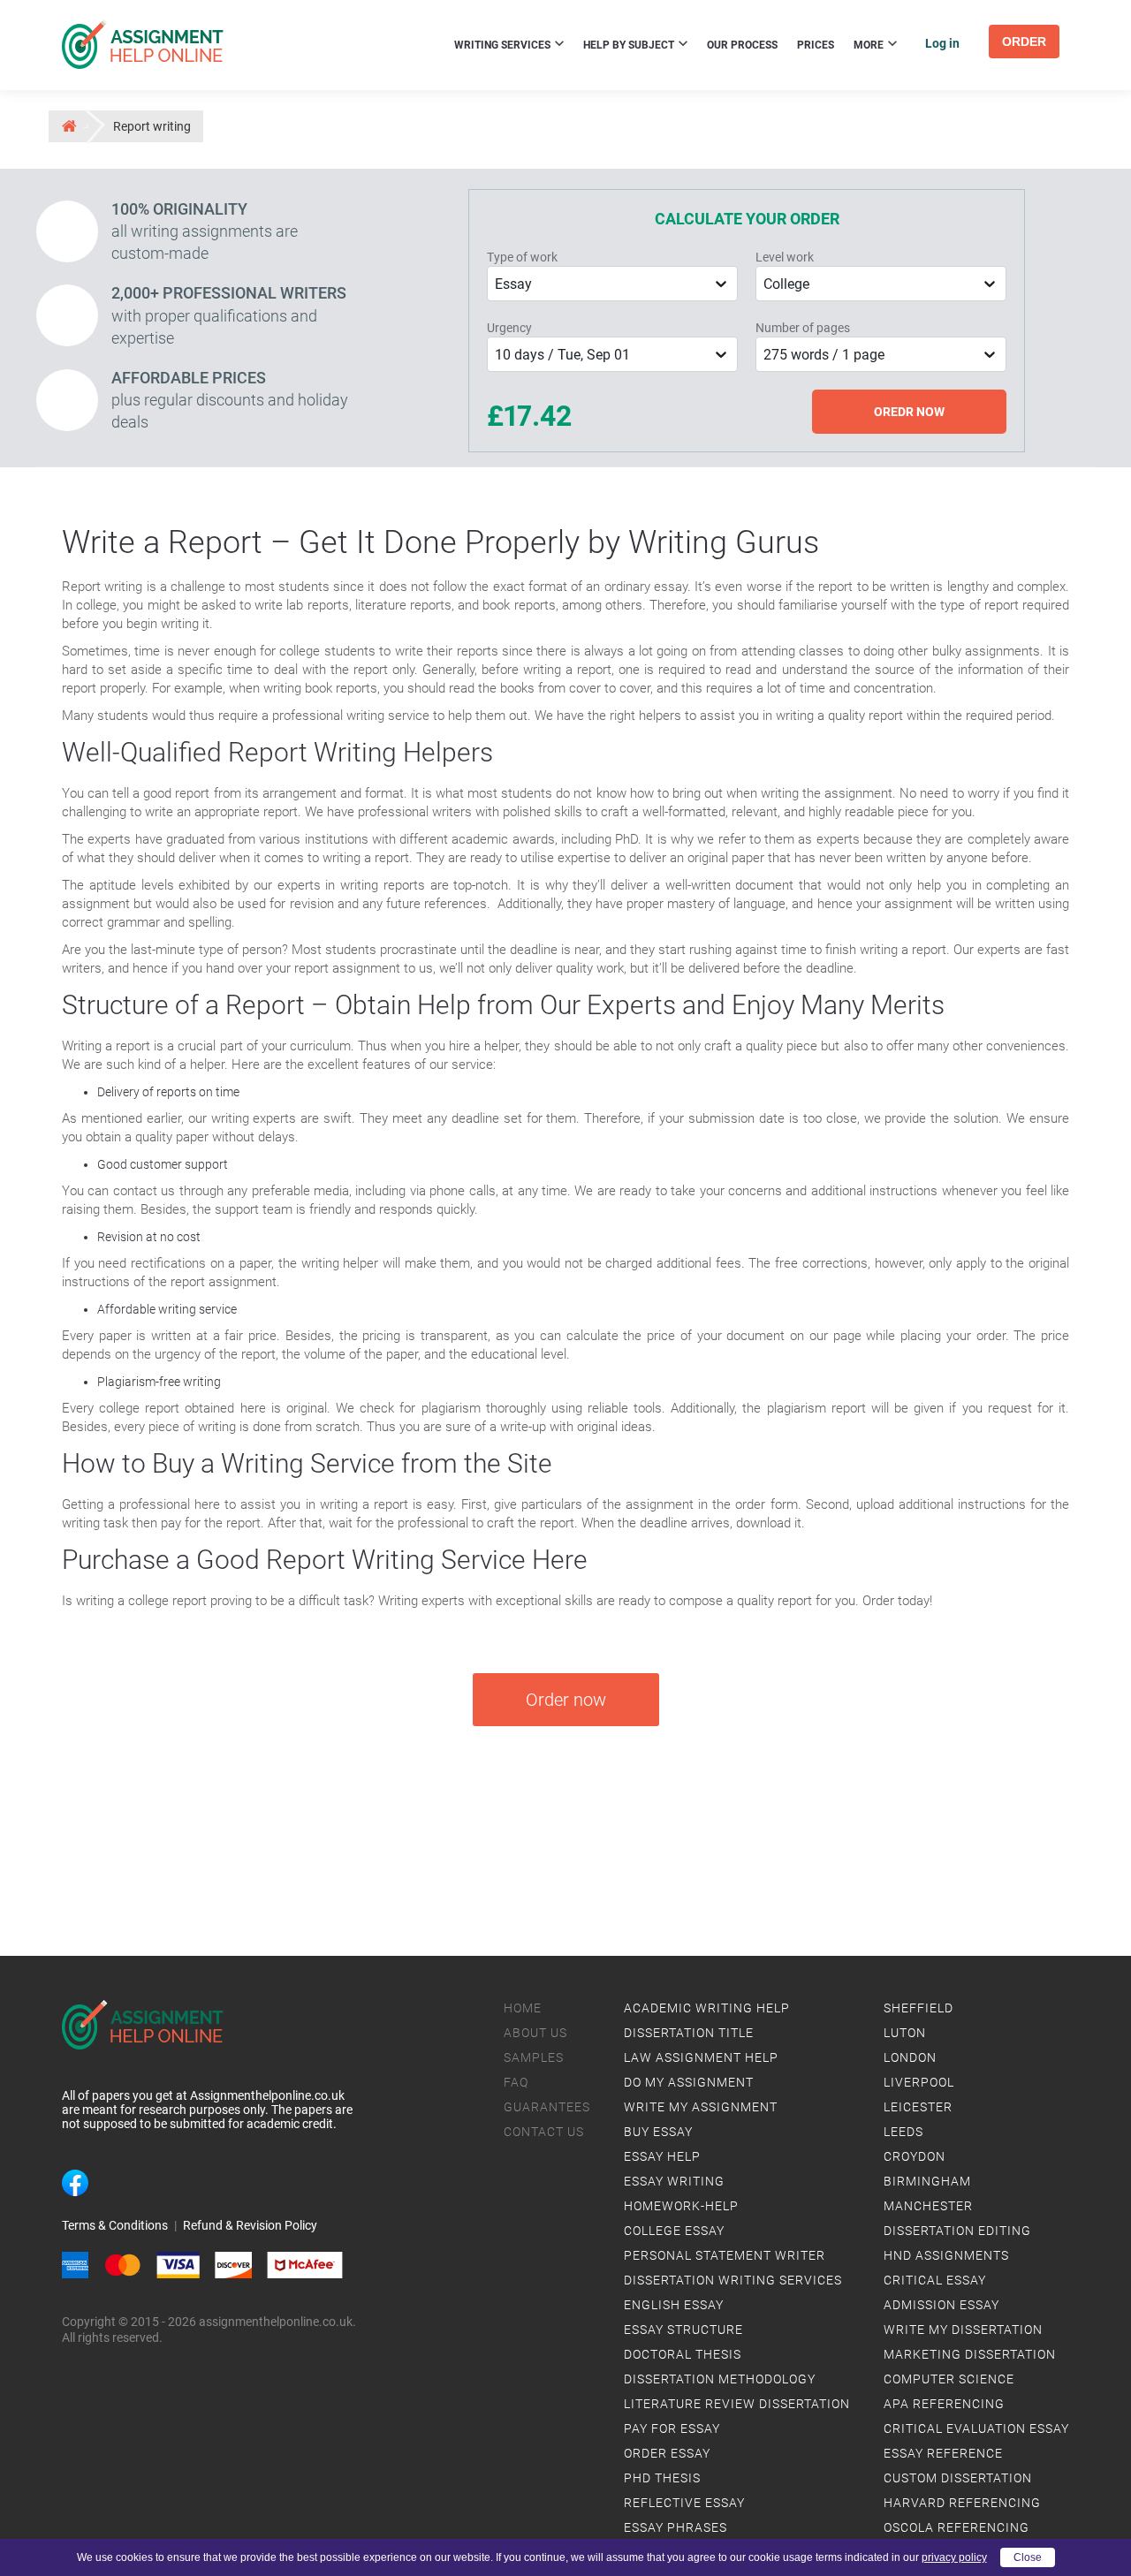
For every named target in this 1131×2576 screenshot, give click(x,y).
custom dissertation (958, 2478)
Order (1024, 42)
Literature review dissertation (737, 2404)
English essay (674, 2305)
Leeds (903, 2132)
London (910, 2057)
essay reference (943, 2453)
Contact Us (544, 2132)
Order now (566, 1700)
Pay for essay (672, 2428)
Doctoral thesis (683, 2354)
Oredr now (909, 412)
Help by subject (630, 45)
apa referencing (944, 2404)
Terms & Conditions (115, 2225)
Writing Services (504, 45)
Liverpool (919, 2082)
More (870, 45)
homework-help (681, 2206)
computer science (949, 2379)
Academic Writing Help (707, 2008)
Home (523, 2008)
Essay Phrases (676, 2527)
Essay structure (683, 2330)
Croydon (915, 2156)
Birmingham (927, 2181)
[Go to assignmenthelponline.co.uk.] (68, 125)
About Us (535, 2033)
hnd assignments (946, 2255)
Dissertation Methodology (720, 2379)
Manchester (928, 2206)
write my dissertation (963, 2330)
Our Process (742, 45)
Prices (816, 45)
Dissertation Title (689, 2033)
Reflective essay (684, 2503)
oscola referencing (956, 2527)
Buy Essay (658, 2132)
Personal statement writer (725, 2255)
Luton (905, 2033)
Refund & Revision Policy (250, 2225)
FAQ (516, 2082)
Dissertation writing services (733, 2280)
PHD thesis (662, 2478)
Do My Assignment (689, 2082)
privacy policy (954, 2557)
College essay (674, 2231)
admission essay (941, 2305)
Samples (534, 2057)
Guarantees (547, 2107)
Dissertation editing (957, 2231)
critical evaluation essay (976, 2428)
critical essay (935, 2280)
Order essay (667, 2453)
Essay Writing (674, 2181)
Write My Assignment (701, 2107)
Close (1028, 2557)
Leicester (918, 2107)
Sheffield (918, 2008)
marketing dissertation (970, 2354)
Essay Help (662, 2156)
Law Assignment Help (701, 2057)
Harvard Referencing (962, 2503)
